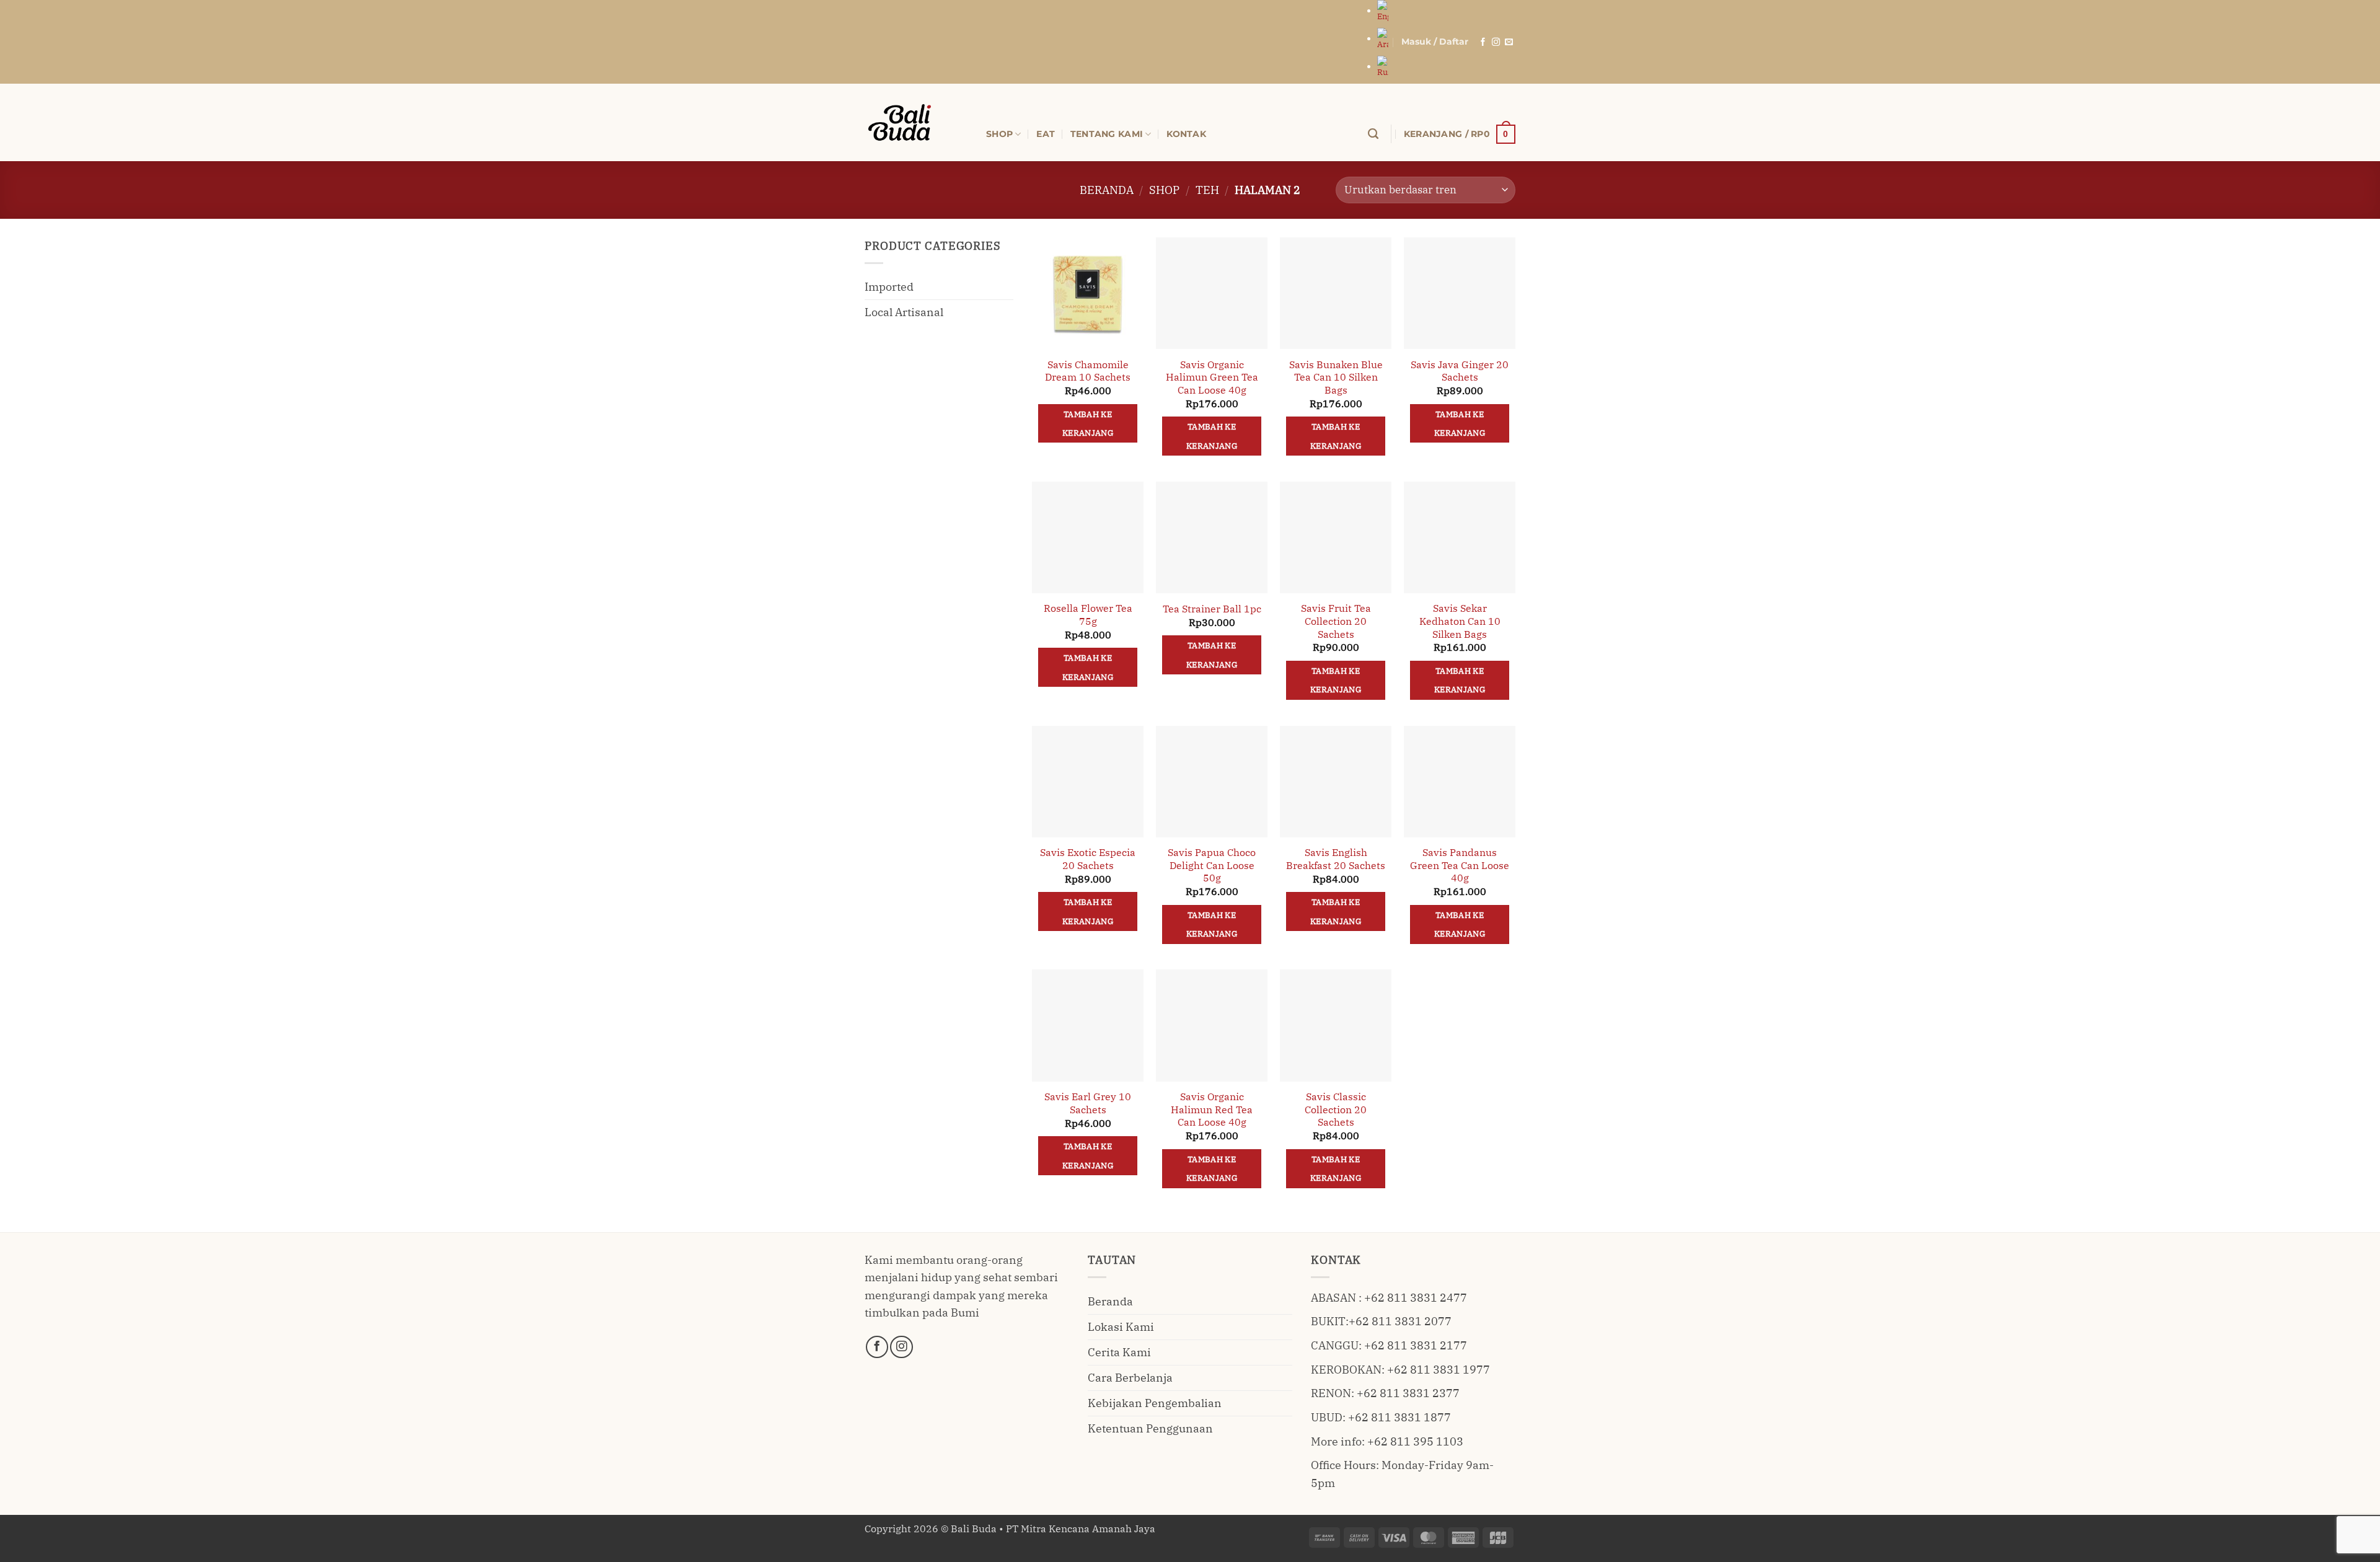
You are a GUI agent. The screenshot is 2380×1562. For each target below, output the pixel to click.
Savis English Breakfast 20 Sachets (1336, 859)
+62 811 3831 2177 (1416, 1345)
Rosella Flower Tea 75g (1088, 615)
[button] (1435, 42)
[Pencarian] (1373, 134)
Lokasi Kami (1121, 1327)
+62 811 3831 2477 (1416, 1298)
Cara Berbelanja (1130, 1378)
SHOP (999, 134)
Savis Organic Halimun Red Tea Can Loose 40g (1212, 1109)
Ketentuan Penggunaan (1150, 1428)
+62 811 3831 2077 (1400, 1321)
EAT (1046, 134)
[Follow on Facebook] (1483, 42)
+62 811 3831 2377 (1408, 1393)
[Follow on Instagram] (1496, 42)
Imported (889, 287)
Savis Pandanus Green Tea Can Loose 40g (1460, 865)
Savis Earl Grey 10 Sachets (1088, 1103)
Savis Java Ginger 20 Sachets (1460, 371)
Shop (1164, 190)
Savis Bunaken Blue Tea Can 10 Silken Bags (1336, 377)
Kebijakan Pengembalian (1155, 1403)
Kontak (1186, 134)
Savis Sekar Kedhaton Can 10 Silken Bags (1460, 621)
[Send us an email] (1509, 42)
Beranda (1107, 190)
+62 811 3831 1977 (1439, 1370)
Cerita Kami (1119, 1352)
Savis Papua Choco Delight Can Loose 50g (1212, 865)
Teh (1207, 190)
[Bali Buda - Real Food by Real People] (916, 122)
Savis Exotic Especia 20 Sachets (1088, 859)
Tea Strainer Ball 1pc (1212, 609)
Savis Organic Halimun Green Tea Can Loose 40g (1212, 377)
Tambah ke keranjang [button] (1088, 423)
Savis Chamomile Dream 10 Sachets (1088, 371)
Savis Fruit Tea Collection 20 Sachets (1336, 621)
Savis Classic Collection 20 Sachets (1336, 1109)
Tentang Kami (1107, 134)
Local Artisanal (904, 312)
